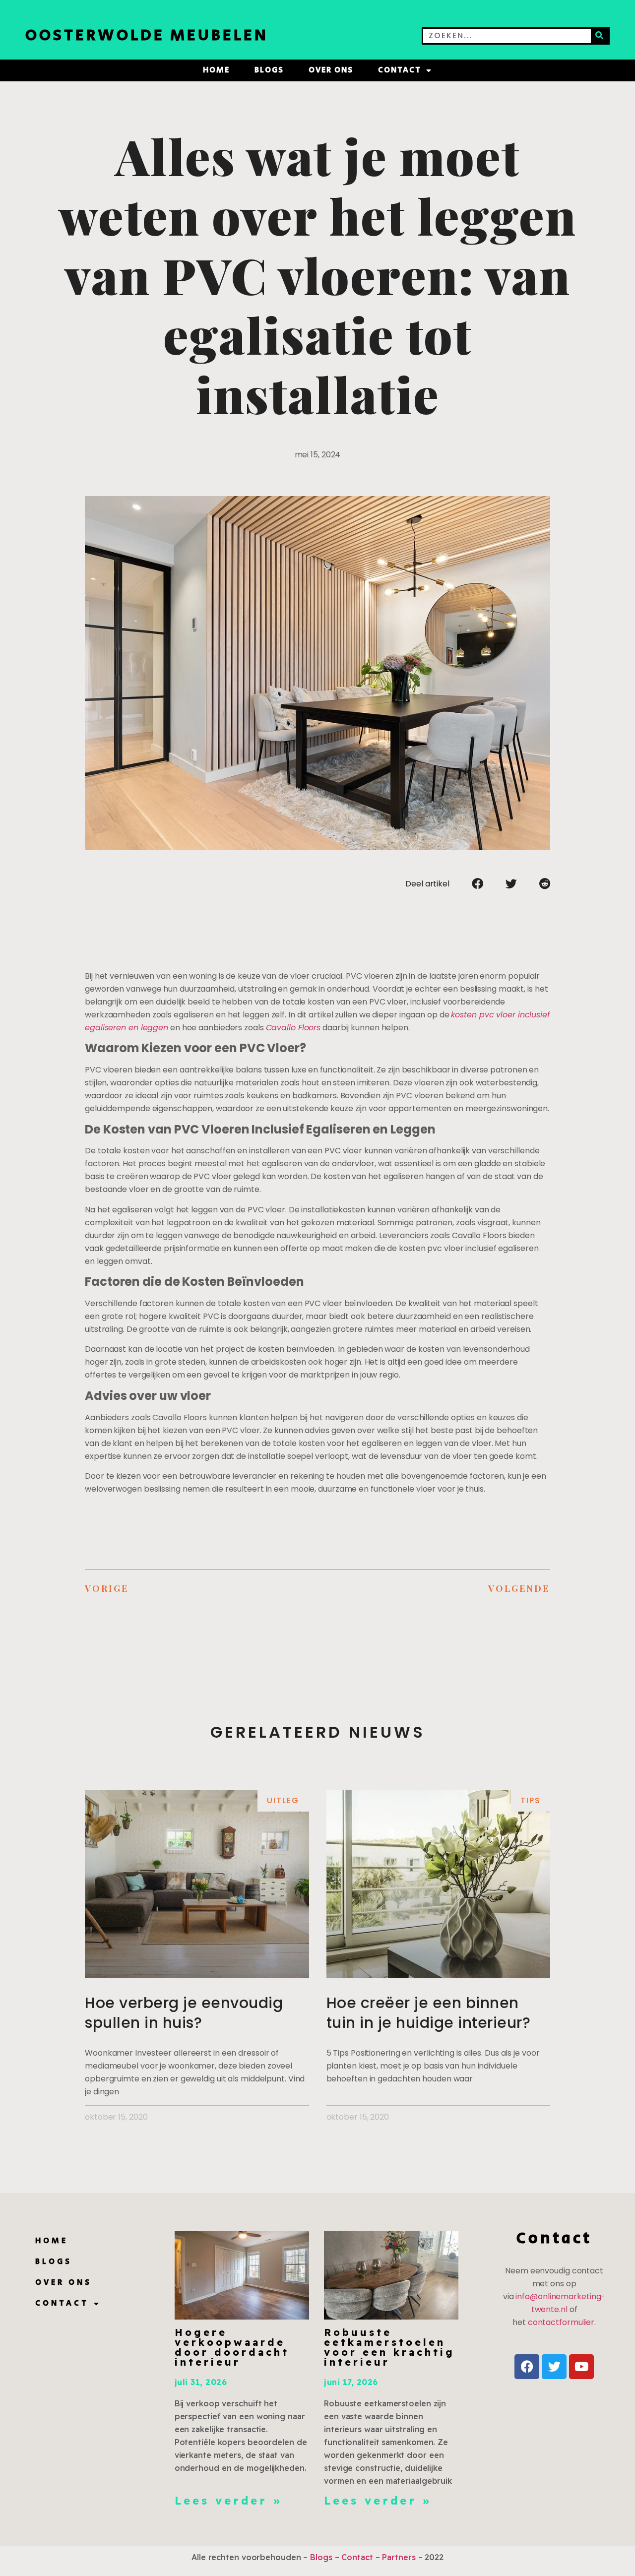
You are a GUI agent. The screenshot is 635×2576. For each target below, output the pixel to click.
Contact (400, 70)
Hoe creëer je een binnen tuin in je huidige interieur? (429, 2013)
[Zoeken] (600, 36)
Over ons (331, 70)
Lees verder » (228, 2501)
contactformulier (561, 2322)
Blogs (269, 70)
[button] (477, 883)
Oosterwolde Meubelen (147, 35)
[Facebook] (527, 2367)
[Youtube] (581, 2367)
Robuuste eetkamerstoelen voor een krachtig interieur (389, 2347)
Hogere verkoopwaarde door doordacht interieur (232, 2347)
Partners (399, 2557)
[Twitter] (554, 2367)
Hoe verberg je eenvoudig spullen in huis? (184, 2013)
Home (216, 70)
